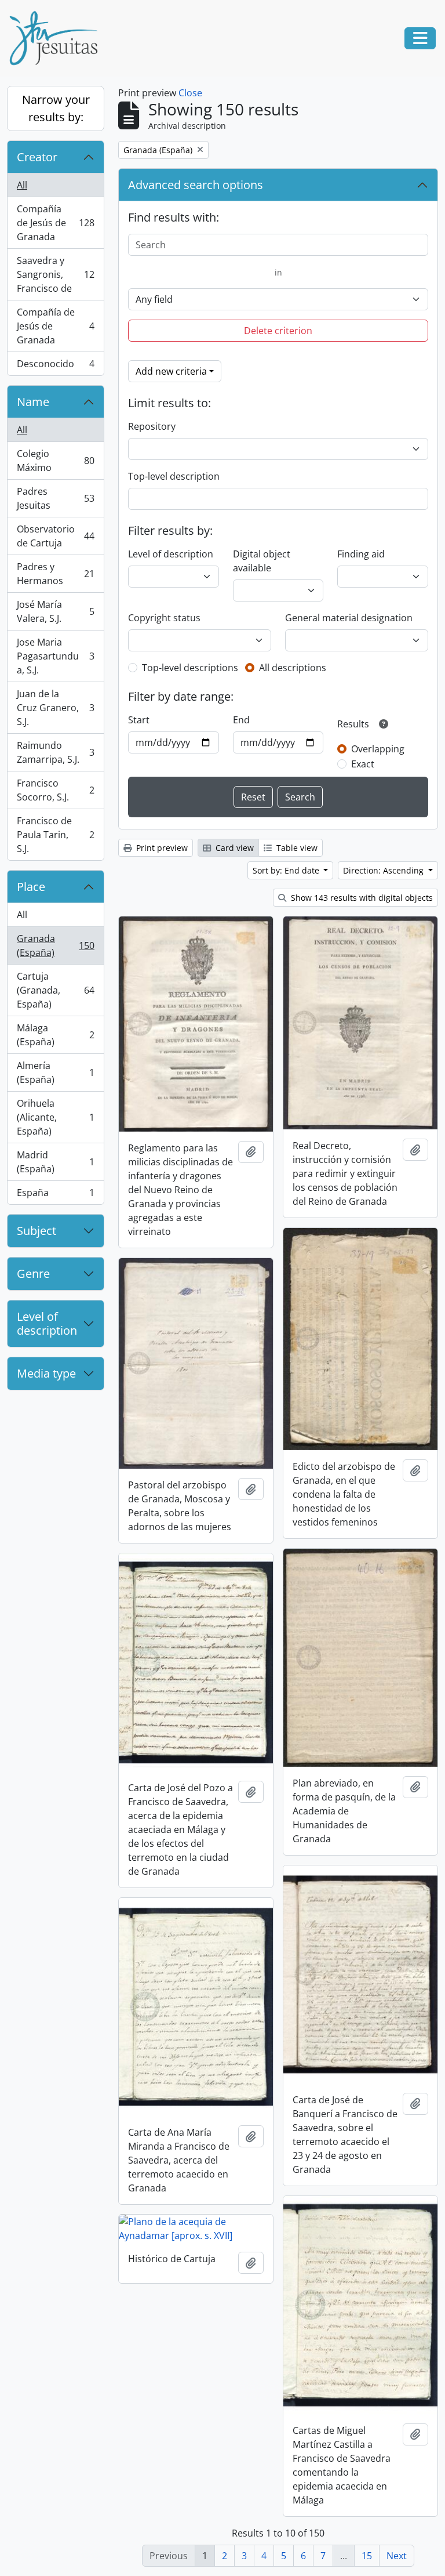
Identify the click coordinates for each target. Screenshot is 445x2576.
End (241, 720)
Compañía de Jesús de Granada (55, 223)
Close (190, 93)
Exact (363, 764)
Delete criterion (278, 331)
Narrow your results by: (56, 108)
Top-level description (174, 476)
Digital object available (262, 561)
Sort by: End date (287, 870)
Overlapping (378, 749)
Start (139, 720)
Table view (296, 848)
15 (367, 2556)
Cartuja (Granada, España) (55, 990)
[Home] (58, 38)
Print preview (161, 848)
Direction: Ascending (384, 870)
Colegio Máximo (55, 461)
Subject (37, 1231)
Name (33, 402)
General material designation (349, 618)
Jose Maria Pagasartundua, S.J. (55, 656)
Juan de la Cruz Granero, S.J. (55, 708)
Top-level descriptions (190, 668)
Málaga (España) (55, 1035)
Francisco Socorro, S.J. (55, 790)
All (22, 185)
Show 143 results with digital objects (361, 898)
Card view (234, 848)
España (55, 1195)
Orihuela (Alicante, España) (55, 1117)
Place (31, 887)
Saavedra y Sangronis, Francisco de (55, 274)
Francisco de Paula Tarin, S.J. (55, 835)
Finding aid (361, 554)
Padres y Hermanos (55, 574)
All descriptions (293, 668)
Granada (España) (55, 945)
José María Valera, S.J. (55, 611)
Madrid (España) (55, 1162)
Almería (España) (55, 1073)
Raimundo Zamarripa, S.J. (55, 752)
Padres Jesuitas (55, 498)
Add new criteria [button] (171, 371)
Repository (152, 426)
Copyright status (164, 618)
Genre (33, 1273)
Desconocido (55, 366)
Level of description (47, 1323)
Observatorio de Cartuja (55, 536)
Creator (37, 157)
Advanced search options (196, 185)
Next (397, 2556)
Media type (46, 1373)
